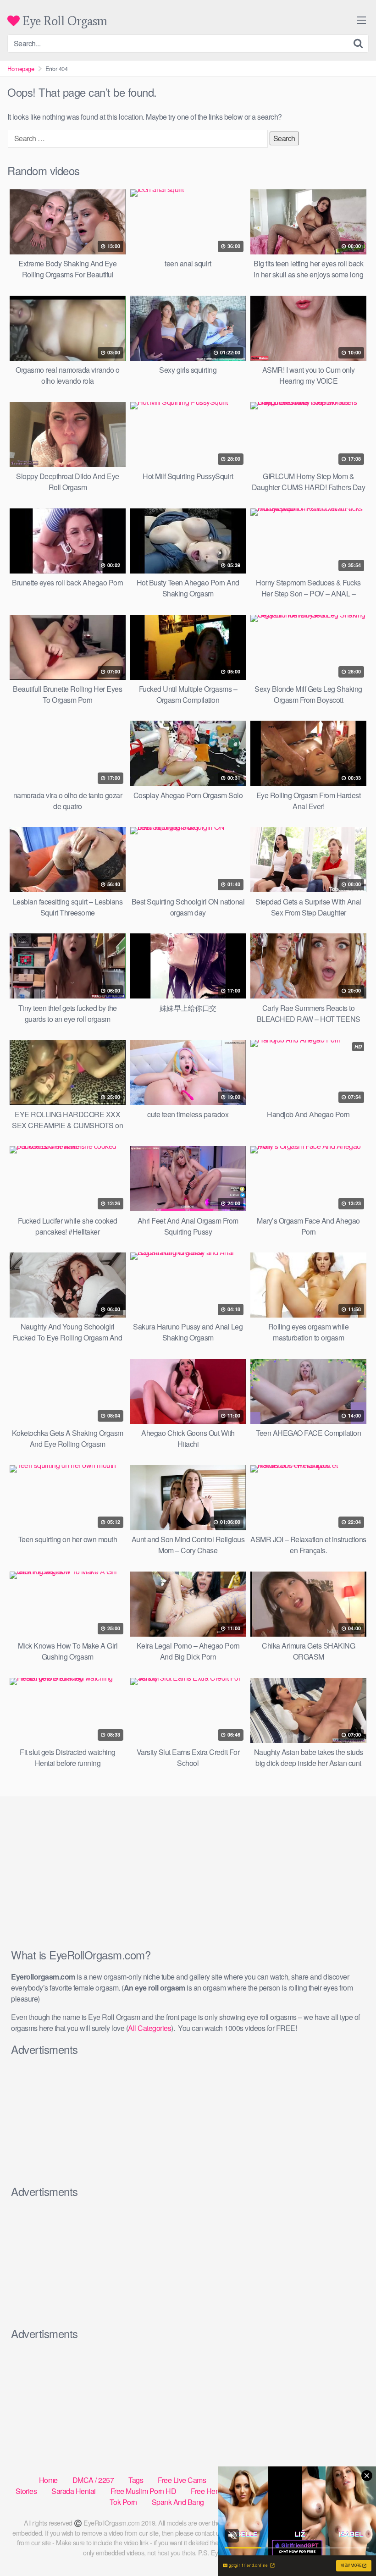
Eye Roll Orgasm (64, 21)
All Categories (149, 2028)
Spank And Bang (178, 2502)
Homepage (21, 69)
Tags (136, 2480)
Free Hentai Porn (217, 2491)
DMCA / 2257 (93, 2480)
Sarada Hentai (74, 2491)
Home (48, 2480)
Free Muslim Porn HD (144, 2491)
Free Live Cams (182, 2480)
